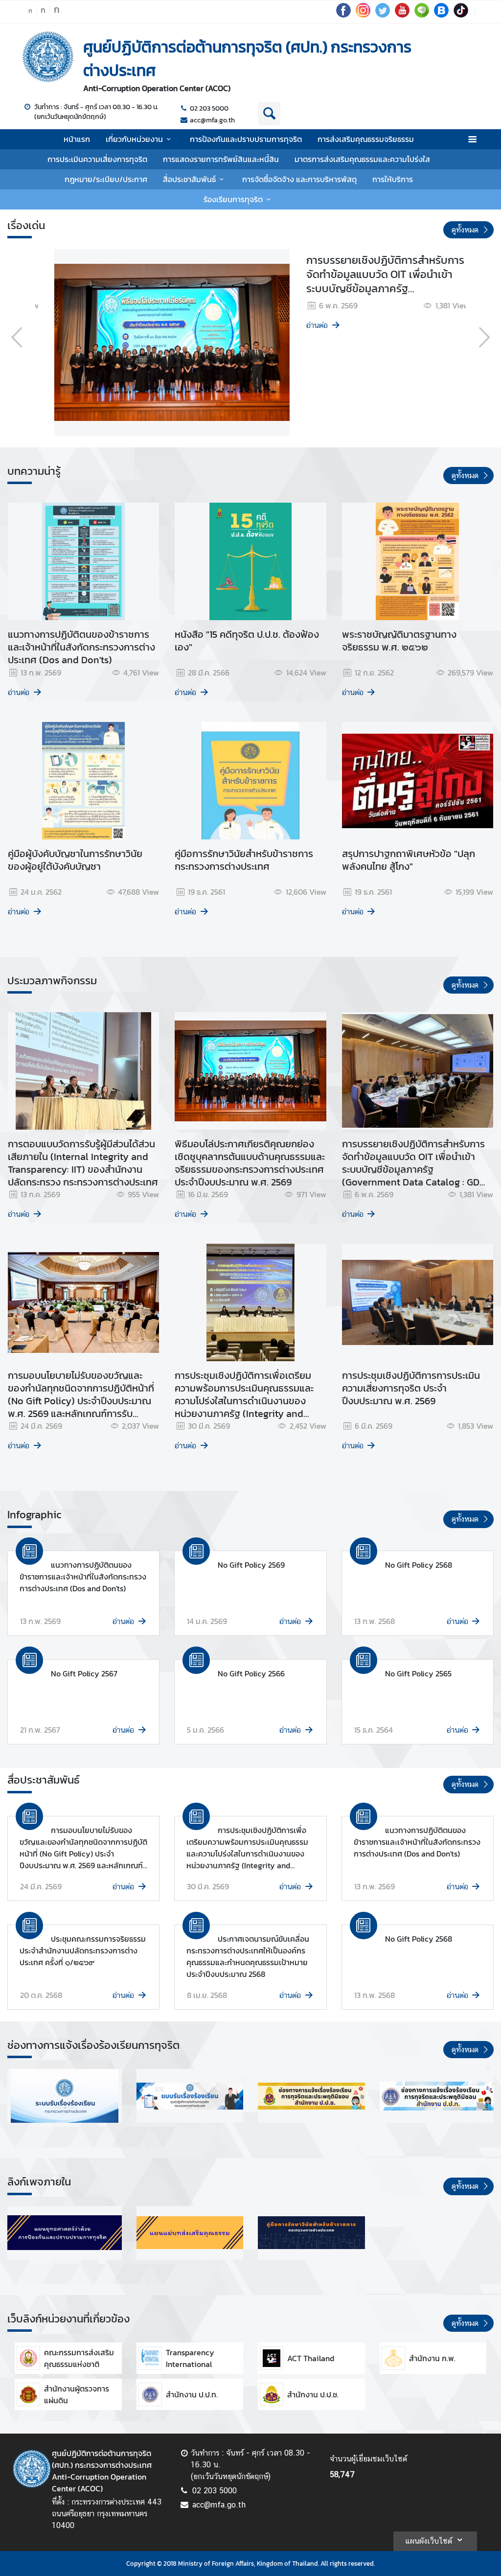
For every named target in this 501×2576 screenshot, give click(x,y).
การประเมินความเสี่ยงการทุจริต (97, 159)
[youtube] (402, 15)
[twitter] (383, 15)
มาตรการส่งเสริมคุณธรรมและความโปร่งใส (362, 159)
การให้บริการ (393, 179)
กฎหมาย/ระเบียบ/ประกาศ (106, 179)
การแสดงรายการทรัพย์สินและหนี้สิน (221, 159)
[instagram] (363, 15)
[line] (422, 15)
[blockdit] (441, 15)
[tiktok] (461, 15)
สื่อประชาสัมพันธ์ (189, 179)
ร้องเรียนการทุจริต (233, 199)
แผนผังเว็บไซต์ (429, 2541)
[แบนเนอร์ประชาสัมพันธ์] (65, 2096)
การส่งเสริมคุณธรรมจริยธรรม (366, 139)
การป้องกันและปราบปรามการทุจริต (246, 139)
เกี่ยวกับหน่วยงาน (134, 139)
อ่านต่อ (65, 325)
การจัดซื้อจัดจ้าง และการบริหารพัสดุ (299, 179)
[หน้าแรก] (48, 57)
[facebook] (343, 15)
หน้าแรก (77, 139)
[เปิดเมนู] (472, 139)
